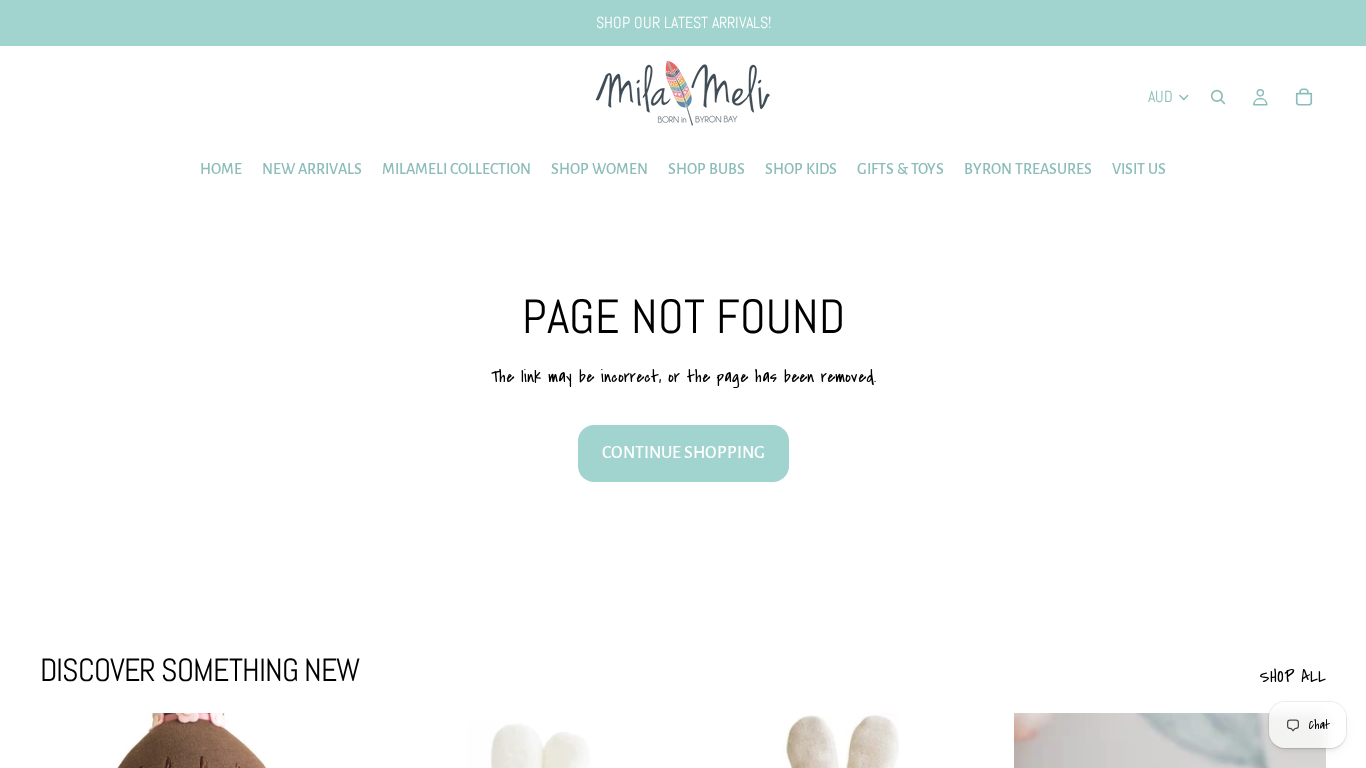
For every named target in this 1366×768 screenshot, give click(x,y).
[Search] (1218, 97)
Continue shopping (683, 453)
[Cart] (1304, 97)
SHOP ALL (1292, 676)
